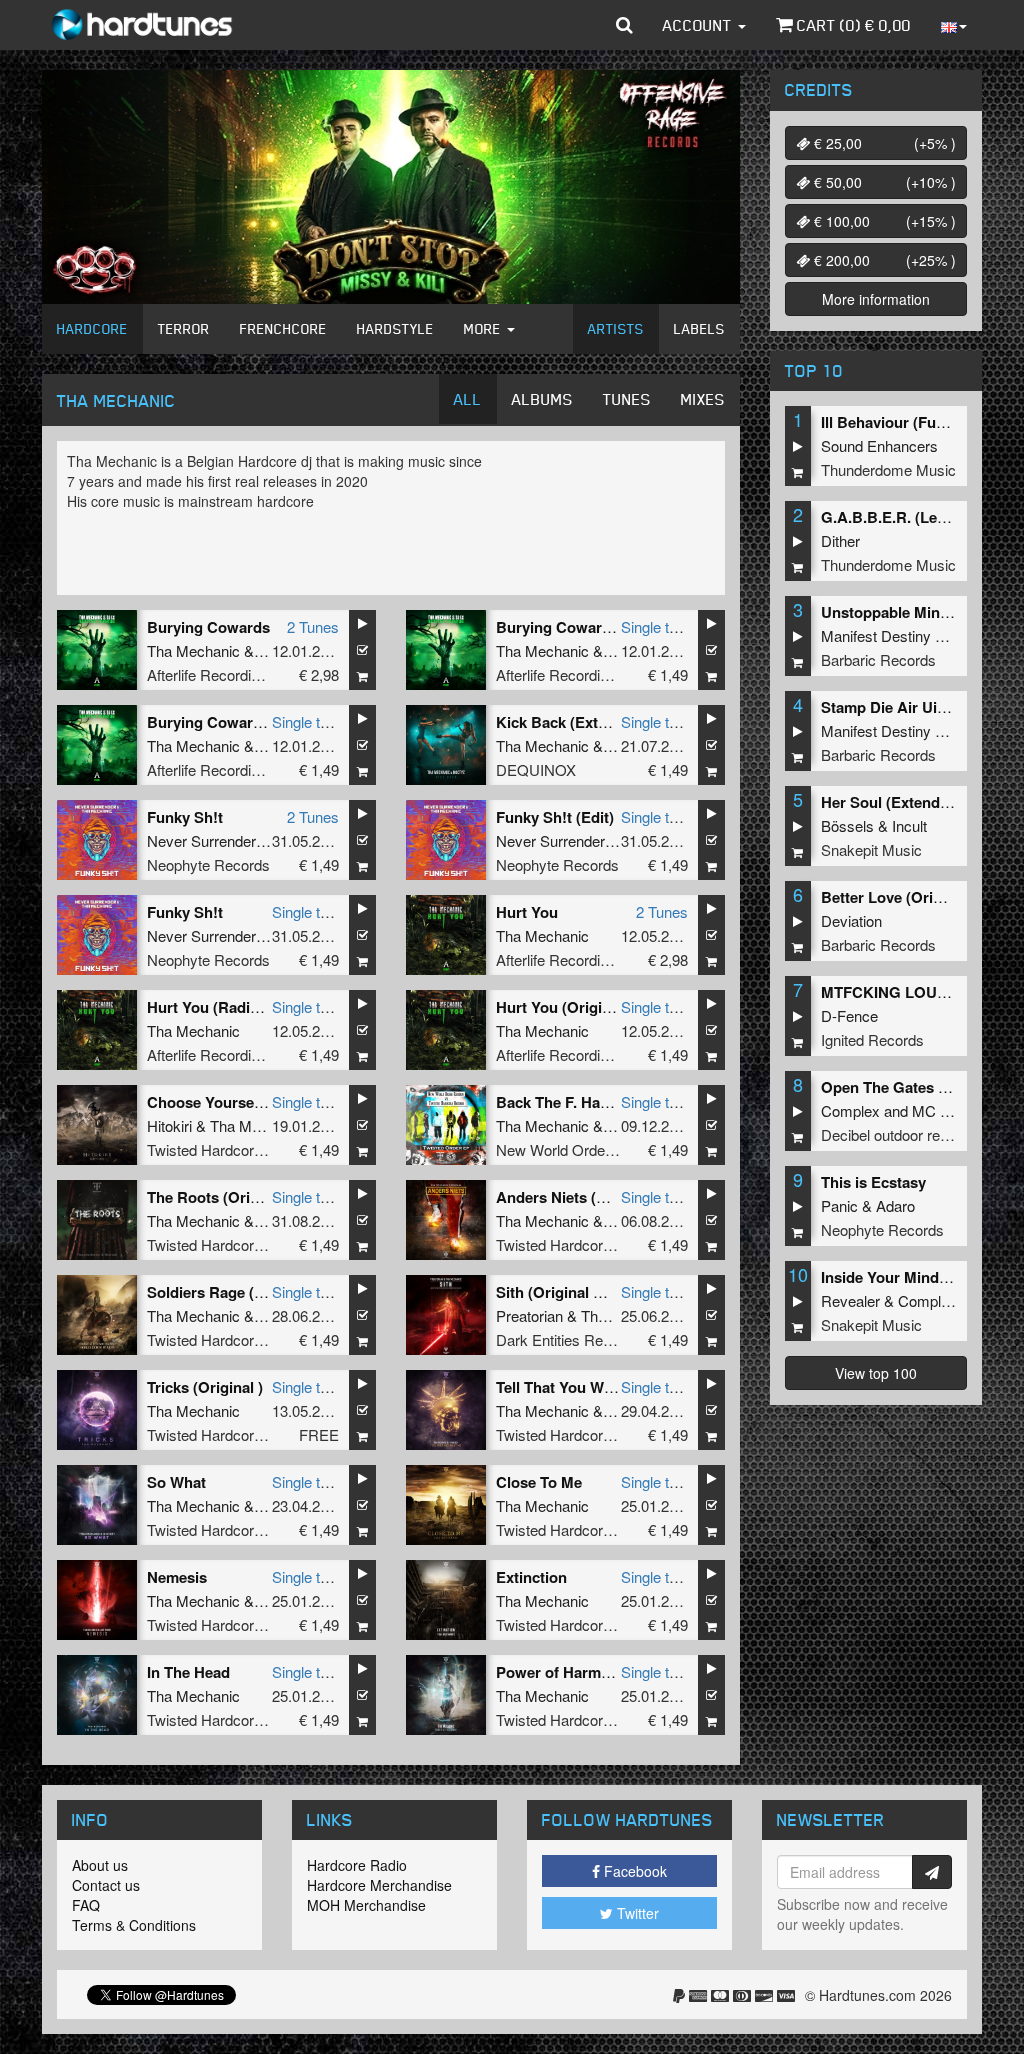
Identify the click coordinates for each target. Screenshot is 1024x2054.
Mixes (703, 399)
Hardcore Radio (357, 1865)
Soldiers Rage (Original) (231, 1292)
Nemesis (177, 1577)
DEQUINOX (536, 769)
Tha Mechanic (193, 650)
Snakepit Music (871, 849)
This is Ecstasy (873, 1182)
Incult (909, 825)
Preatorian (529, 1315)
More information (876, 299)
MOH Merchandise (366, 1905)
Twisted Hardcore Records (234, 1149)
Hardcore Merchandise (379, 1885)
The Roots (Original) (218, 1197)
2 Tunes (313, 626)
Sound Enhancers (879, 445)
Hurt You (527, 912)
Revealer (850, 1300)
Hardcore (92, 328)
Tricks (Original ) (205, 1387)
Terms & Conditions (134, 1925)
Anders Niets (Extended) (581, 1197)
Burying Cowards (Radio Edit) (601, 627)
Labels (699, 328)
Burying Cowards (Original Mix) (258, 722)
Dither (840, 540)
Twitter (636, 1913)
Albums (542, 399)
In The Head (188, 1672)
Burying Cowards (208, 627)
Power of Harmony (561, 1672)
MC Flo (936, 1110)
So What (176, 1482)
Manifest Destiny (876, 635)
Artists (616, 328)
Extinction (531, 1577)
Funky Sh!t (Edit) (555, 817)
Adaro (895, 1205)
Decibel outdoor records (899, 1134)
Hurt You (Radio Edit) (221, 1007)
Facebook (633, 1871)
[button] (624, 25)
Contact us (106, 1885)
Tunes (627, 399)
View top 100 (876, 1373)
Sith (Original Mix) (559, 1292)
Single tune (657, 626)
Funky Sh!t (185, 817)
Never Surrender (201, 840)
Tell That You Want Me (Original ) (610, 1387)
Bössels (847, 825)
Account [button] (699, 25)
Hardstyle (395, 328)
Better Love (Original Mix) (911, 897)
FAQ (86, 1905)
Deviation (851, 920)
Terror (184, 328)
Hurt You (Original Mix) (576, 1007)
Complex (850, 1110)
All (468, 399)
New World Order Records (583, 1149)
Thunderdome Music (888, 469)
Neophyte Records (208, 864)
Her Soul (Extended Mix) (906, 802)
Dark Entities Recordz (568, 1339)
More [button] (484, 328)
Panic (839, 1205)
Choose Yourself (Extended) (245, 1102)
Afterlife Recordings (211, 674)
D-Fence (849, 1015)
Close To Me (539, 1482)
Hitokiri (169, 1125)
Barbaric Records (878, 659)
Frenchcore (283, 328)
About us (100, 1865)
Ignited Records (872, 1039)
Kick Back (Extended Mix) (585, 722)
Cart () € (852, 25)
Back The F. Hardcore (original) (604, 1102)
